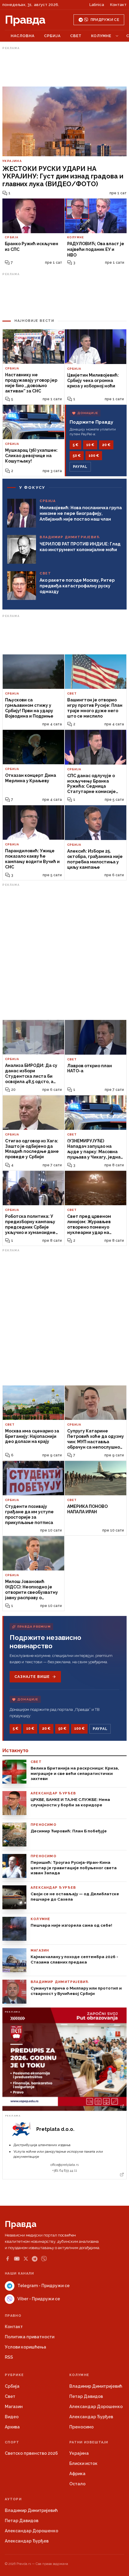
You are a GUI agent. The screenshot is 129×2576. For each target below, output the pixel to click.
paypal (80, 467)
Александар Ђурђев (91, 2417)
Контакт (118, 5)
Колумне (101, 36)
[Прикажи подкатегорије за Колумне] (117, 36)
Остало (77, 2484)
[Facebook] (7, 2259)
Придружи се (105, 20)
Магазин (14, 2407)
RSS (9, 2357)
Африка (77, 2474)
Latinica (97, 5)
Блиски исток (83, 2463)
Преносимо (81, 2427)
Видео (12, 2417)
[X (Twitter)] (26, 2259)
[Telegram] (35, 2259)
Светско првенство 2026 (31, 2453)
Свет (76, 36)
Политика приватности (30, 2337)
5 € (75, 445)
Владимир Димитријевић (96, 2386)
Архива (12, 2427)
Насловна (23, 36)
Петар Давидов (86, 2396)
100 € (94, 456)
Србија (52, 36)
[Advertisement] (64, 67)
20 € (106, 445)
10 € (90, 445)
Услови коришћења (25, 2347)
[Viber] (44, 2259)
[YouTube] (17, 2259)
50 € (77, 456)
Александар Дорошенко (96, 2407)
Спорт (12, 2442)
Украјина (79, 2453)
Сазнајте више (32, 1677)
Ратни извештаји (89, 2442)
